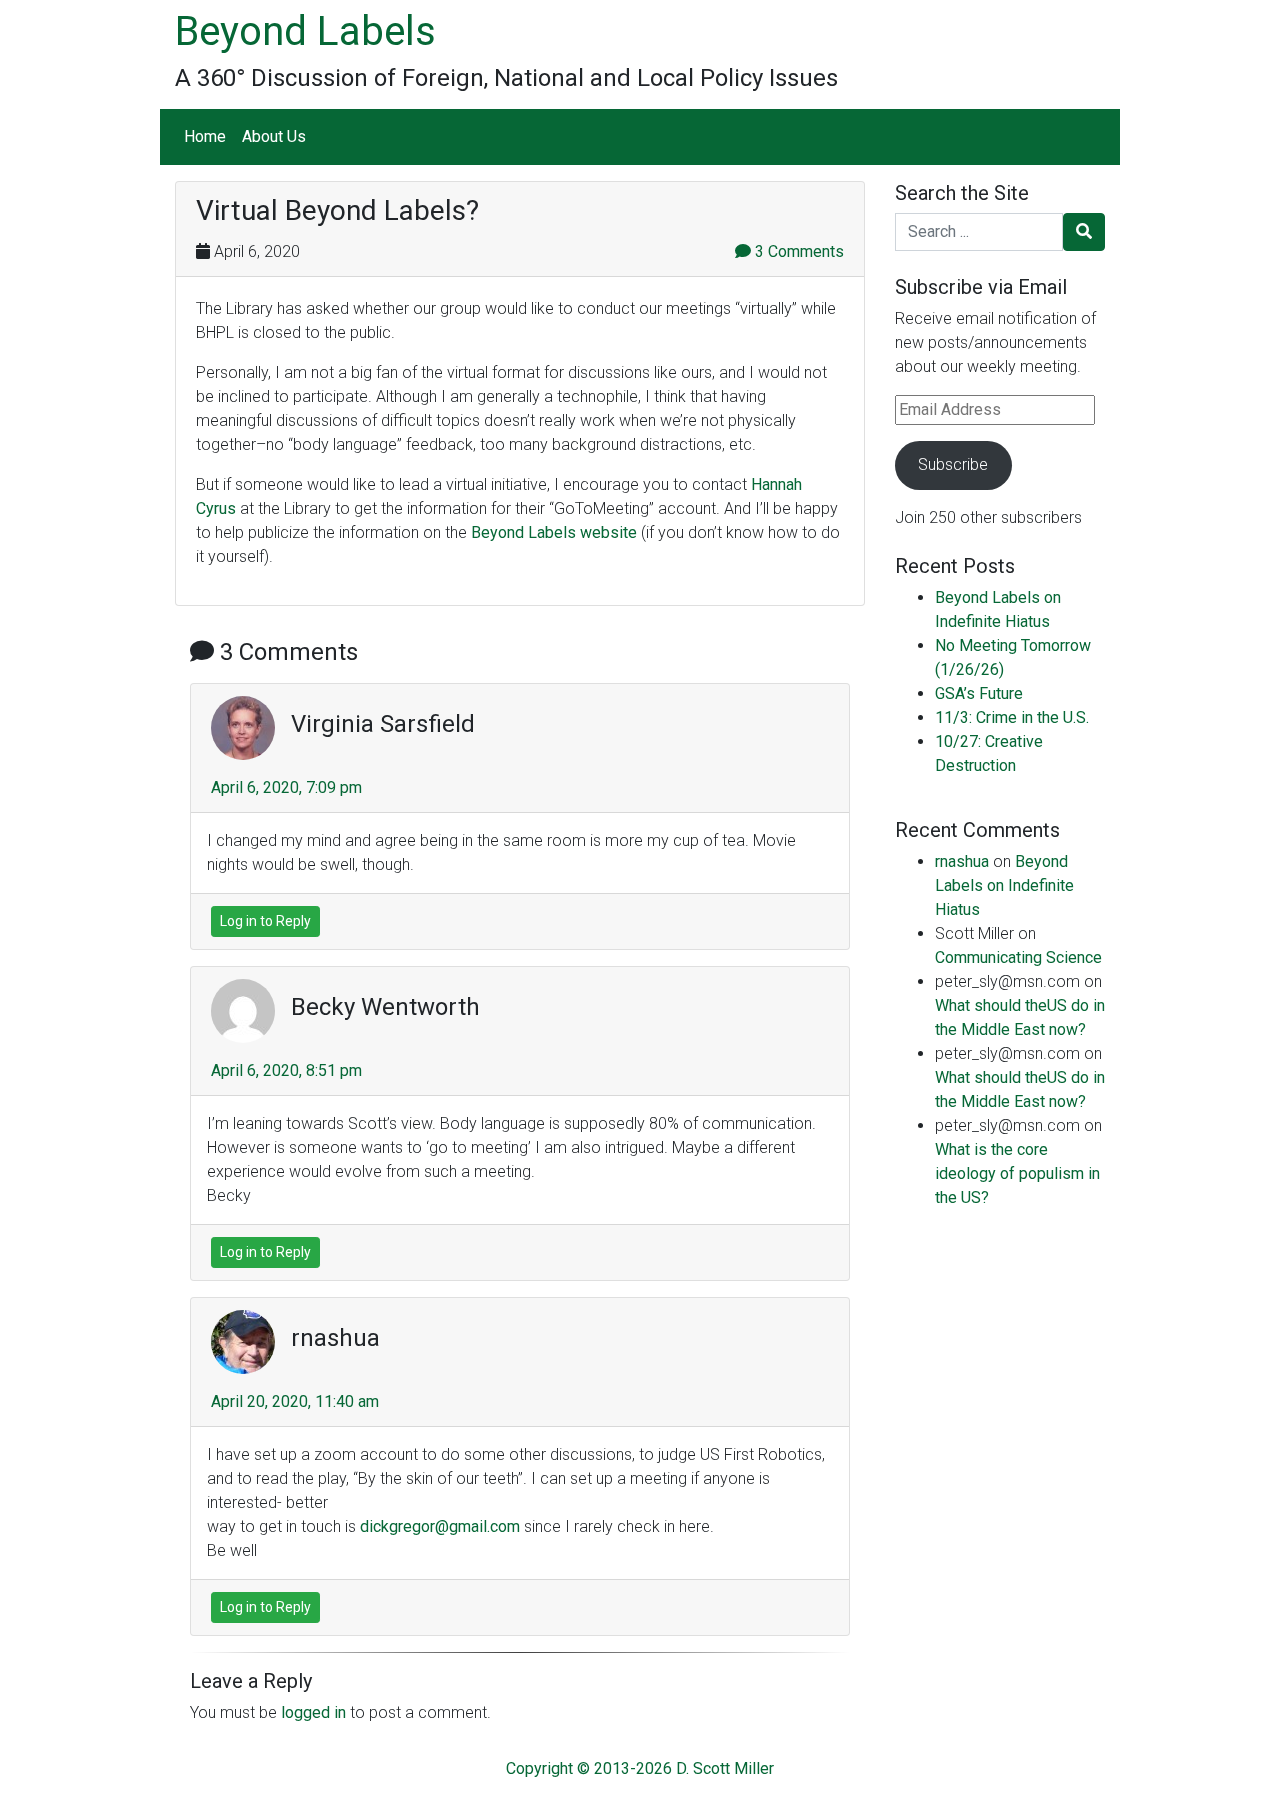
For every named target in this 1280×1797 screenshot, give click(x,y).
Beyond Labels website (554, 532)
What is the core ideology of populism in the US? (1017, 1173)
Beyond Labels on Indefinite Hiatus (1004, 885)
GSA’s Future (979, 693)
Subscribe (953, 464)
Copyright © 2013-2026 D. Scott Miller (640, 1768)
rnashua (962, 861)
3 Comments (797, 251)
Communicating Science (1018, 957)
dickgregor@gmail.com (440, 1526)
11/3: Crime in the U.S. (1012, 717)
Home (205, 136)
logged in (313, 1712)
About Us (274, 136)
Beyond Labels (305, 31)
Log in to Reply (265, 921)
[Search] (1084, 232)
